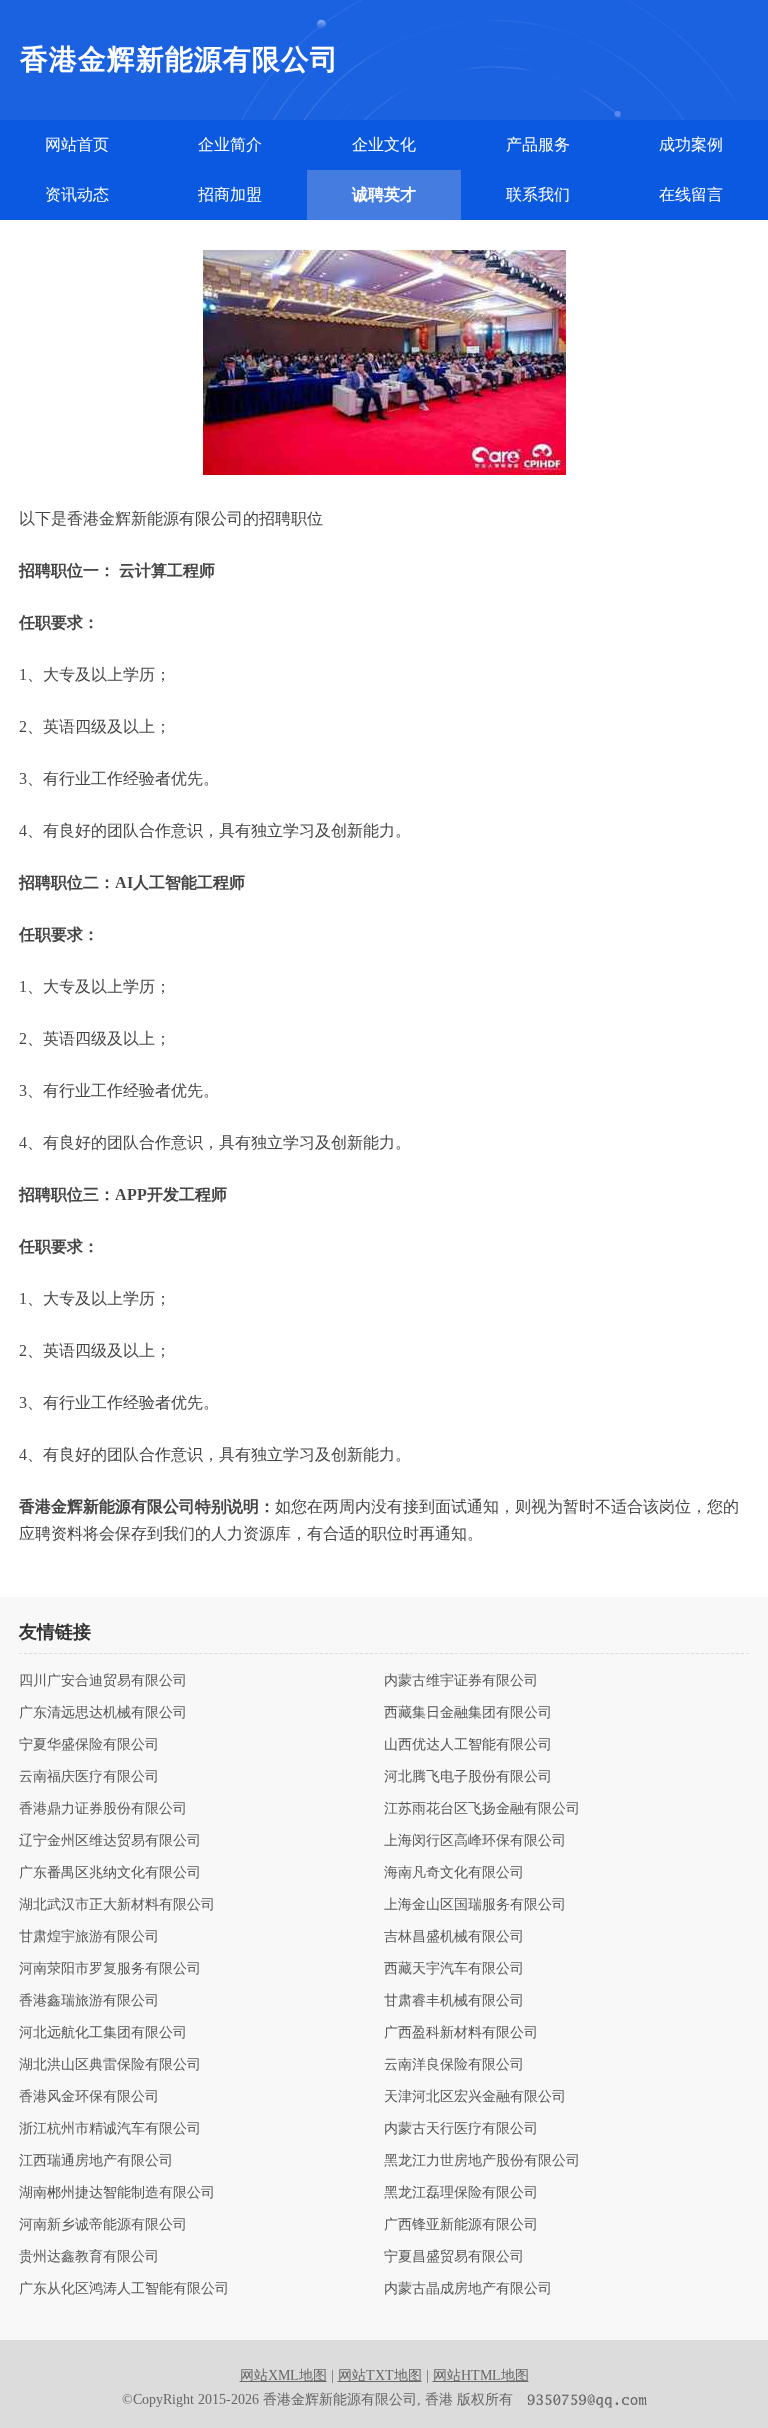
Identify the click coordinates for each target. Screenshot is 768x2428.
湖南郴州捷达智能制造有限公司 (117, 2193)
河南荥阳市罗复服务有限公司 (110, 1969)
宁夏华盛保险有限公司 (89, 1745)
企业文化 (384, 144)
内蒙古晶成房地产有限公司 (468, 2289)
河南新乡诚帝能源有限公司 (103, 2225)
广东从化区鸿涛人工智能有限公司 (124, 2289)
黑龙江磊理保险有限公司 (461, 2193)
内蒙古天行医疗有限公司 (461, 2129)
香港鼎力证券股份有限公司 (103, 1809)
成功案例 (691, 144)
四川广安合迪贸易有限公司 (103, 1681)
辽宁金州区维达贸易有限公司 (110, 1841)
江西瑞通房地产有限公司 (96, 2161)
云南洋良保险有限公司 (454, 2065)
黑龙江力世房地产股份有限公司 (482, 2161)
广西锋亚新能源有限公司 (461, 2225)
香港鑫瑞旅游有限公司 (89, 2001)
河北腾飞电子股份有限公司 (468, 1777)
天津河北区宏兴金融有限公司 (475, 2097)
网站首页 (77, 144)
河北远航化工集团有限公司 (103, 2033)
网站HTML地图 (481, 2375)
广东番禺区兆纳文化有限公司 (110, 1873)
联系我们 (538, 194)
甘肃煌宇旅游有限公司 (89, 1937)
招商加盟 (230, 194)
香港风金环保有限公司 (89, 2097)
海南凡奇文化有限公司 (454, 1873)
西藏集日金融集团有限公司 (468, 1713)
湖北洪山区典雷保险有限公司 (110, 2065)
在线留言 (691, 194)
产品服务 (538, 144)
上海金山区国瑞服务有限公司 (475, 1905)
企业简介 (230, 144)
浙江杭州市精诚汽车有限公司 (110, 2129)
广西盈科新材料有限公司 (461, 2033)
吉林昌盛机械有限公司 (454, 1937)
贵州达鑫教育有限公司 (89, 2257)
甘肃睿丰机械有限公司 (454, 2001)
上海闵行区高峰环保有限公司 (475, 1841)
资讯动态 (77, 194)
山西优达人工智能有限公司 (468, 1745)
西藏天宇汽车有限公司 (454, 1969)
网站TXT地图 (380, 2375)
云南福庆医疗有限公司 (89, 1777)
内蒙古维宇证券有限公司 (461, 1681)
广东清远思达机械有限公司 (103, 1713)
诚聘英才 (384, 194)
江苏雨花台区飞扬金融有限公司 (482, 1809)
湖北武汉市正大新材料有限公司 (117, 1905)
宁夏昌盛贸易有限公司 (454, 2257)
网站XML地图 (283, 2375)
